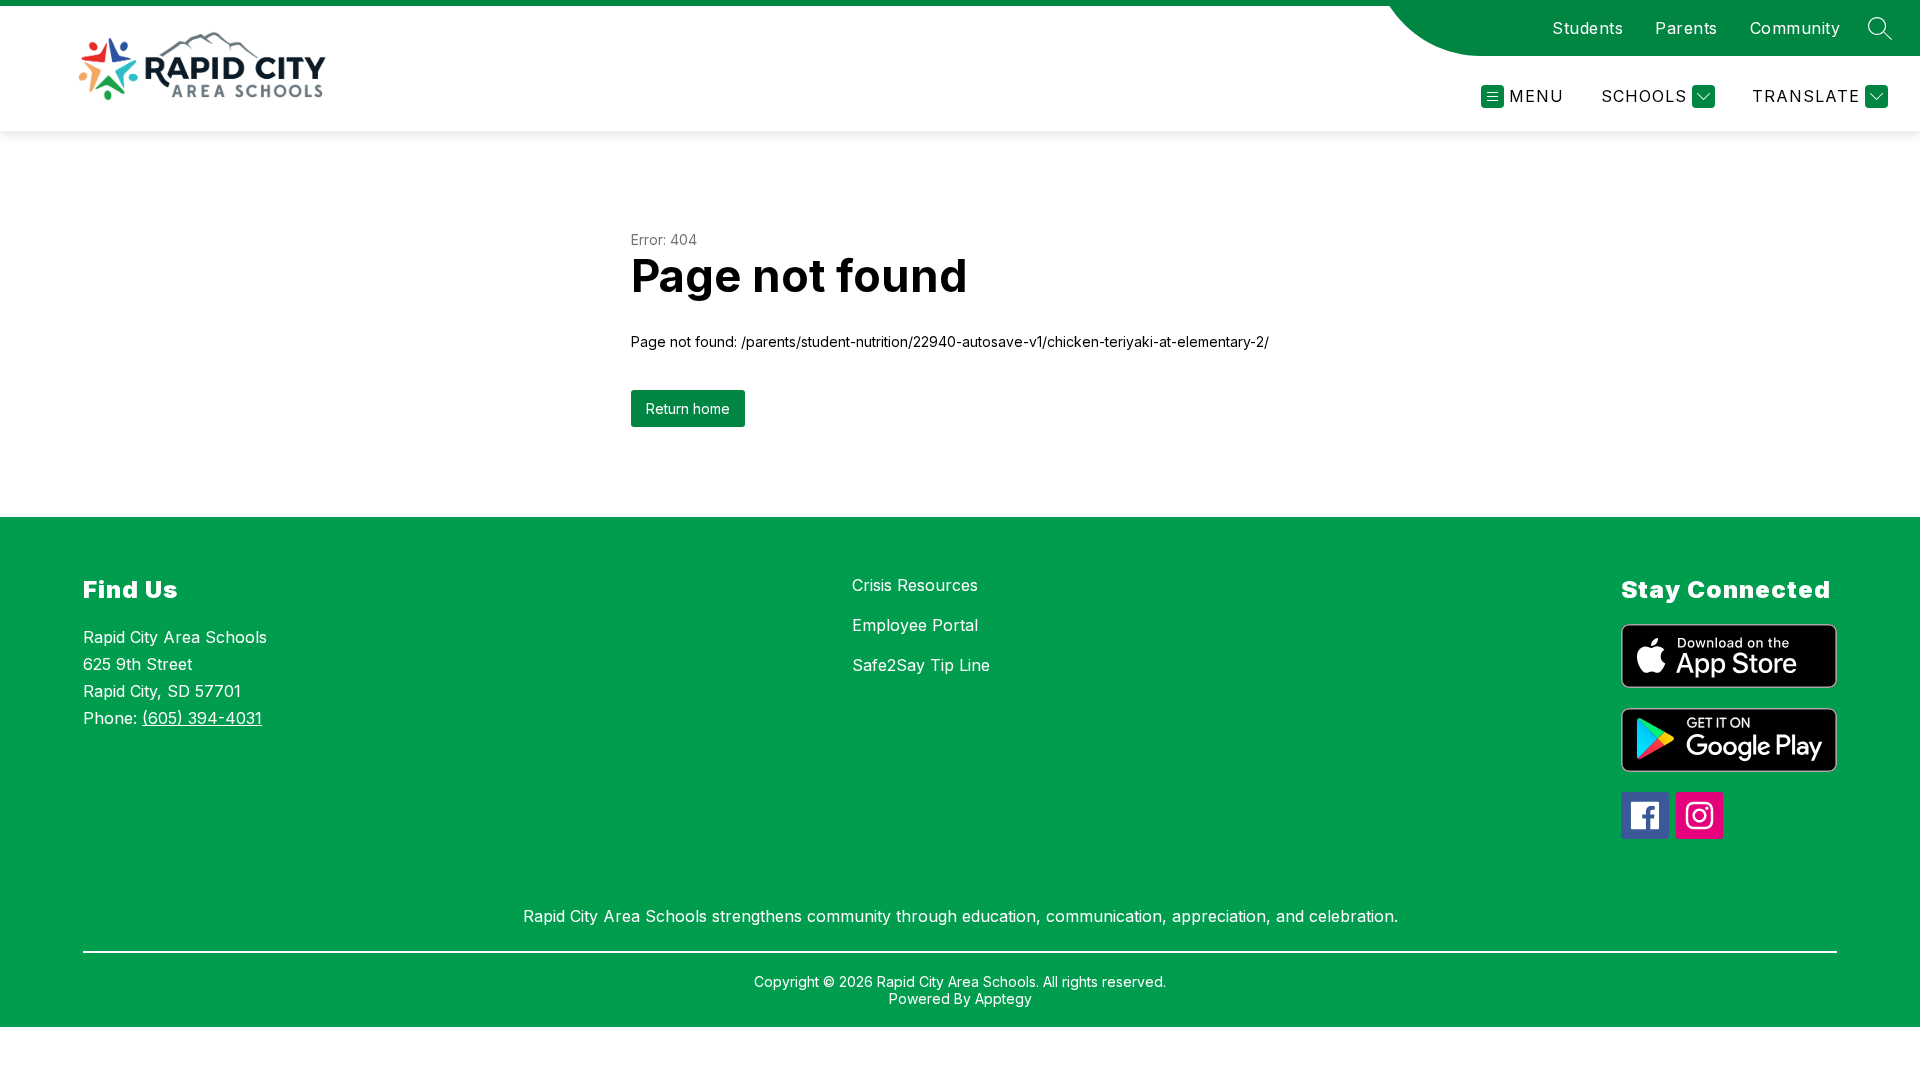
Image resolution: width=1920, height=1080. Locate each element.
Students (1587, 28)
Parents (1686, 28)
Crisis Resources (915, 585)
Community (1795, 28)
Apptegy (1003, 998)
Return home (688, 408)
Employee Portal (915, 625)
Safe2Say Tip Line (921, 665)
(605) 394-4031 (202, 718)
